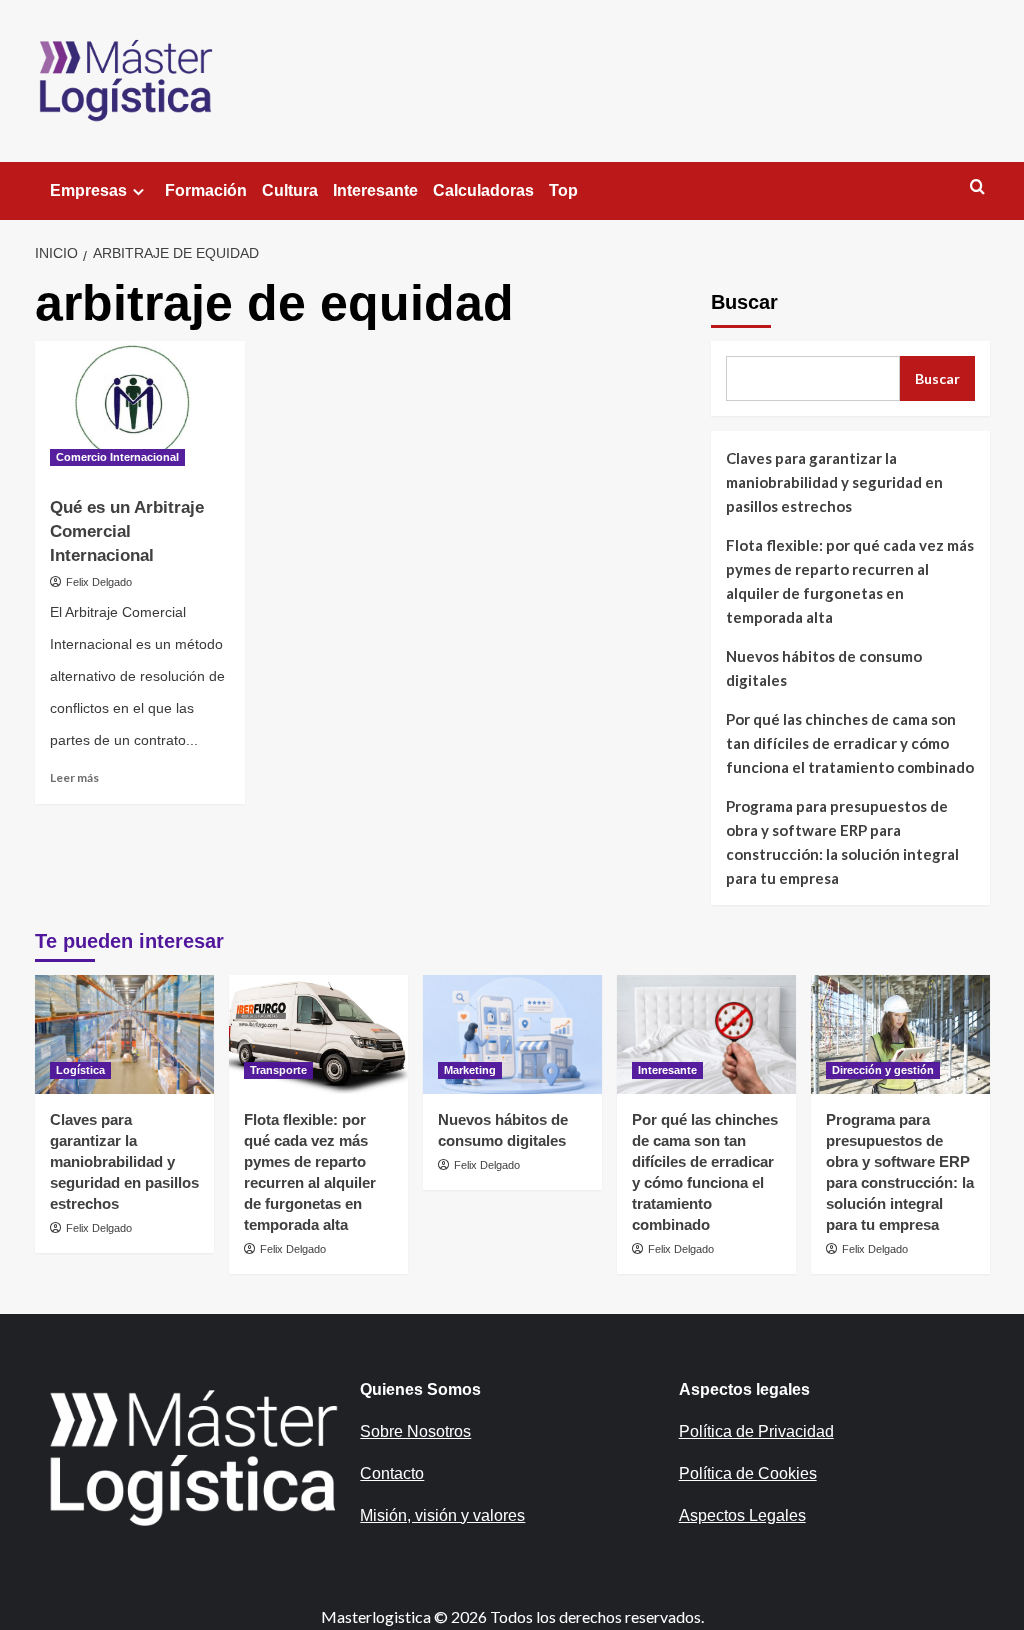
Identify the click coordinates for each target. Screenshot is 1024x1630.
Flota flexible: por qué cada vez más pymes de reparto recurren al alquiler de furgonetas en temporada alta (850, 581)
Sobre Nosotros (415, 1431)
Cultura (290, 190)
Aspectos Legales (742, 1515)
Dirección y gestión (883, 1070)
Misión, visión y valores (442, 1515)
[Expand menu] (138, 191)
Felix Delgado (99, 582)
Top (563, 190)
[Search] (977, 187)
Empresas (88, 190)
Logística (80, 1070)
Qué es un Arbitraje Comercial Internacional (127, 531)
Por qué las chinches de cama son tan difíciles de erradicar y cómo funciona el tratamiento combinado (850, 743)
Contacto (392, 1473)
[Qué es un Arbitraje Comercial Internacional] (140, 411)
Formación (206, 190)
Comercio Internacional (117, 457)
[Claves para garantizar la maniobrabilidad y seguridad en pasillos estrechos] (124, 1034)
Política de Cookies (748, 1473)
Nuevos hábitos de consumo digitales (824, 668)
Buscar (744, 302)
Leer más (74, 777)
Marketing (470, 1070)
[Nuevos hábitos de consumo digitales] (512, 1034)
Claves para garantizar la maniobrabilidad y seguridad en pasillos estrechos (834, 482)
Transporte (278, 1070)
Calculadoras (483, 190)
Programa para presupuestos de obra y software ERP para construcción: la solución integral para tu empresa (842, 842)
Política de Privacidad (756, 1431)
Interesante (375, 190)
